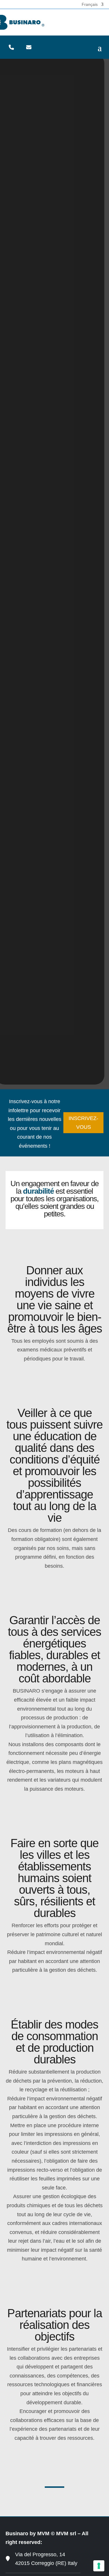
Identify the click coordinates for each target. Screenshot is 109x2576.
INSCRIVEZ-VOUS (83, 1123)
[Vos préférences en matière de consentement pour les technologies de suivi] (99, 2566)
